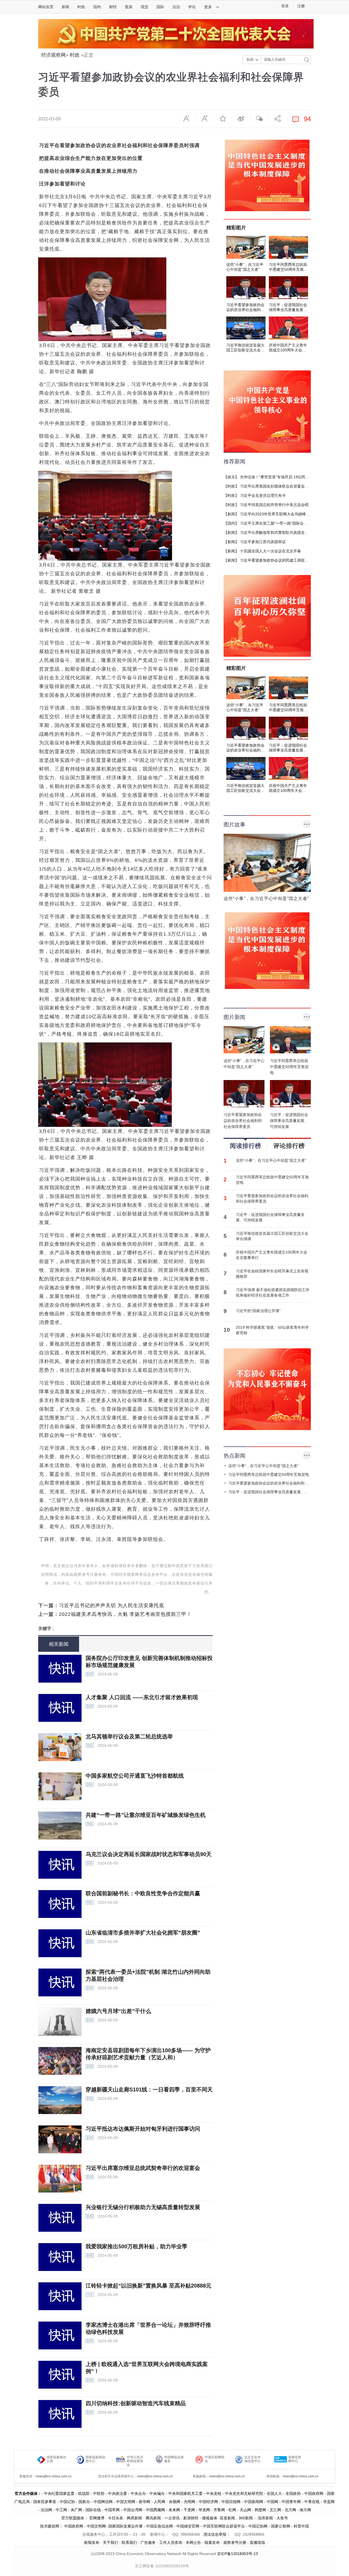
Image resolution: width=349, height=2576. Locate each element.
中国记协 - (69, 2502)
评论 (192, 7)
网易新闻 (134, 2518)
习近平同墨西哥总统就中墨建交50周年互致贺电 (272, 1180)
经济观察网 (53, 55)
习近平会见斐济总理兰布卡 (263, 495)
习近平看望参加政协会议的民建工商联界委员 (278, 560)
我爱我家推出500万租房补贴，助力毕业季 (136, 2246)
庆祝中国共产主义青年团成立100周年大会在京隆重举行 (272, 1255)
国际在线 (93, 2510)
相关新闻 (59, 1644)
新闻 (65, 7)
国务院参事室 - (46, 2502)
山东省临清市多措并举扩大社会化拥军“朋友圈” (143, 1933)
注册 (301, 6)
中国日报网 (231, 2502)
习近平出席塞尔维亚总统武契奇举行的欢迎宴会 (143, 2168)
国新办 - (86, 2502)
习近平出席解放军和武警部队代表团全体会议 (278, 533)
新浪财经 (191, 2518)
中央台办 (138, 2493)
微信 (259, 118)
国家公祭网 (281, 2526)
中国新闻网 (254, 2502)
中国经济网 (208, 2502)
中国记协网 (258, 2526)
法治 (176, 7)
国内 (97, 7)
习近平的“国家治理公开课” (258, 1311)
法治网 (46, 2510)
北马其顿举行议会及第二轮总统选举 (129, 1736)
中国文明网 (126, 2502)
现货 (145, 7)
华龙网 (204, 2510)
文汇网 (275, 2510)
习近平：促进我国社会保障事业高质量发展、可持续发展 (270, 1217)
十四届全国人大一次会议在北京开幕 (270, 551)
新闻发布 (92, 2542)
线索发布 (212, 2542)
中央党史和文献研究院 (244, 2493)
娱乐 (231, 477)
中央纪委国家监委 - (61, 2493)
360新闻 (246, 2518)
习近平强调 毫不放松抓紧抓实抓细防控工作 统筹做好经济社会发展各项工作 (273, 1292)
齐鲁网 (219, 2510)
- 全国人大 (273, 2493)
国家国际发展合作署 (125, 2526)
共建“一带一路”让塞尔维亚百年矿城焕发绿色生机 (146, 1815)
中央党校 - (216, 2493)
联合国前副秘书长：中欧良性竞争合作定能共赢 (143, 1893)
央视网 (174, 2502)
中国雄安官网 (188, 2526)
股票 (129, 7)
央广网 (76, 2510)
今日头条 (116, 2518)
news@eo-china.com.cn (54, 2476)
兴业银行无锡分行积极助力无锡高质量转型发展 (143, 2207)
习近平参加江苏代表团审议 (263, 542)
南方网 (305, 2510)
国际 (160, 7)
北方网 (290, 2510)
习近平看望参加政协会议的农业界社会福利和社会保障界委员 (272, 1199)
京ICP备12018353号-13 (237, 2554)
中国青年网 (291, 2502)
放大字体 (204, 118)
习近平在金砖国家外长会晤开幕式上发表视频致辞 (272, 1274)
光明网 (189, 2502)
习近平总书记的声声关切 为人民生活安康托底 (112, 1605)
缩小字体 (186, 118)
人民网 (160, 2502)
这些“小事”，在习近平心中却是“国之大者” (271, 1160)
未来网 (174, 2510)
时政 (81, 7)
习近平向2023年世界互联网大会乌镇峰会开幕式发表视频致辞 (292, 514)
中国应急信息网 (160, 2526)
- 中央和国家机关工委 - (185, 2493)
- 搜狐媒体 (209, 2518)
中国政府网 (314, 2493)
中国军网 (112, 2510)
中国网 (272, 2502)
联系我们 (129, 2542)
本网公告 (193, 2542)
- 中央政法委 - (118, 2493)
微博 (241, 118)
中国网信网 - (105, 2502)
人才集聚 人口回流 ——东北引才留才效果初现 (142, 1697)
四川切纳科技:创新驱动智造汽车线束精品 (136, 2403)
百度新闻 (227, 2518)
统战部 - (85, 2493)
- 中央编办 (155, 2493)
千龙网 (189, 2510)
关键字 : (46, 1628)
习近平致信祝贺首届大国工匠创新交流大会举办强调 (272, 1236)
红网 (232, 2510)
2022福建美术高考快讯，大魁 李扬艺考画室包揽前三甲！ (125, 1614)
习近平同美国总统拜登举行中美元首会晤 (274, 505)
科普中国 (301, 2526)
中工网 (61, 2510)
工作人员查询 (171, 2542)
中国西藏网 (155, 2510)
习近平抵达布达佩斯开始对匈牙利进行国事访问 (143, 2129)
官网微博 (97, 2518)
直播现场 (257, 2542)
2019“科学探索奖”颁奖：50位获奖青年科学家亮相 (272, 1330)
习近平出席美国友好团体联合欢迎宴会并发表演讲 (282, 486)
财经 (113, 7)
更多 (209, 7)
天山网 (245, 2510)
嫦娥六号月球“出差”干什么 (118, 2011)
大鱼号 (282, 2518)
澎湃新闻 (265, 2518)
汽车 (90, 2295)
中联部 (99, 2493)
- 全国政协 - (293, 2493)
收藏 (223, 118)
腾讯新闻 (153, 2518)
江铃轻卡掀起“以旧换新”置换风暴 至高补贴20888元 (148, 2286)
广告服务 (148, 2542)
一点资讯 (172, 2518)
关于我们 (110, 2542)
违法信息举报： (217, 2534)
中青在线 (312, 2502)
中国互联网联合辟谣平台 (224, 2526)
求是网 (329, 2502)
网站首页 (46, 7)
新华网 (145, 2502)
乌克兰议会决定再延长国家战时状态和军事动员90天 (149, 1854)
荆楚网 (260, 2510)
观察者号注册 (235, 2542)
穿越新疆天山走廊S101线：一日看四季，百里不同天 (149, 2090)
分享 (278, 118)
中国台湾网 (133, 2510)
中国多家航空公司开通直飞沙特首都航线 (135, 1776)
